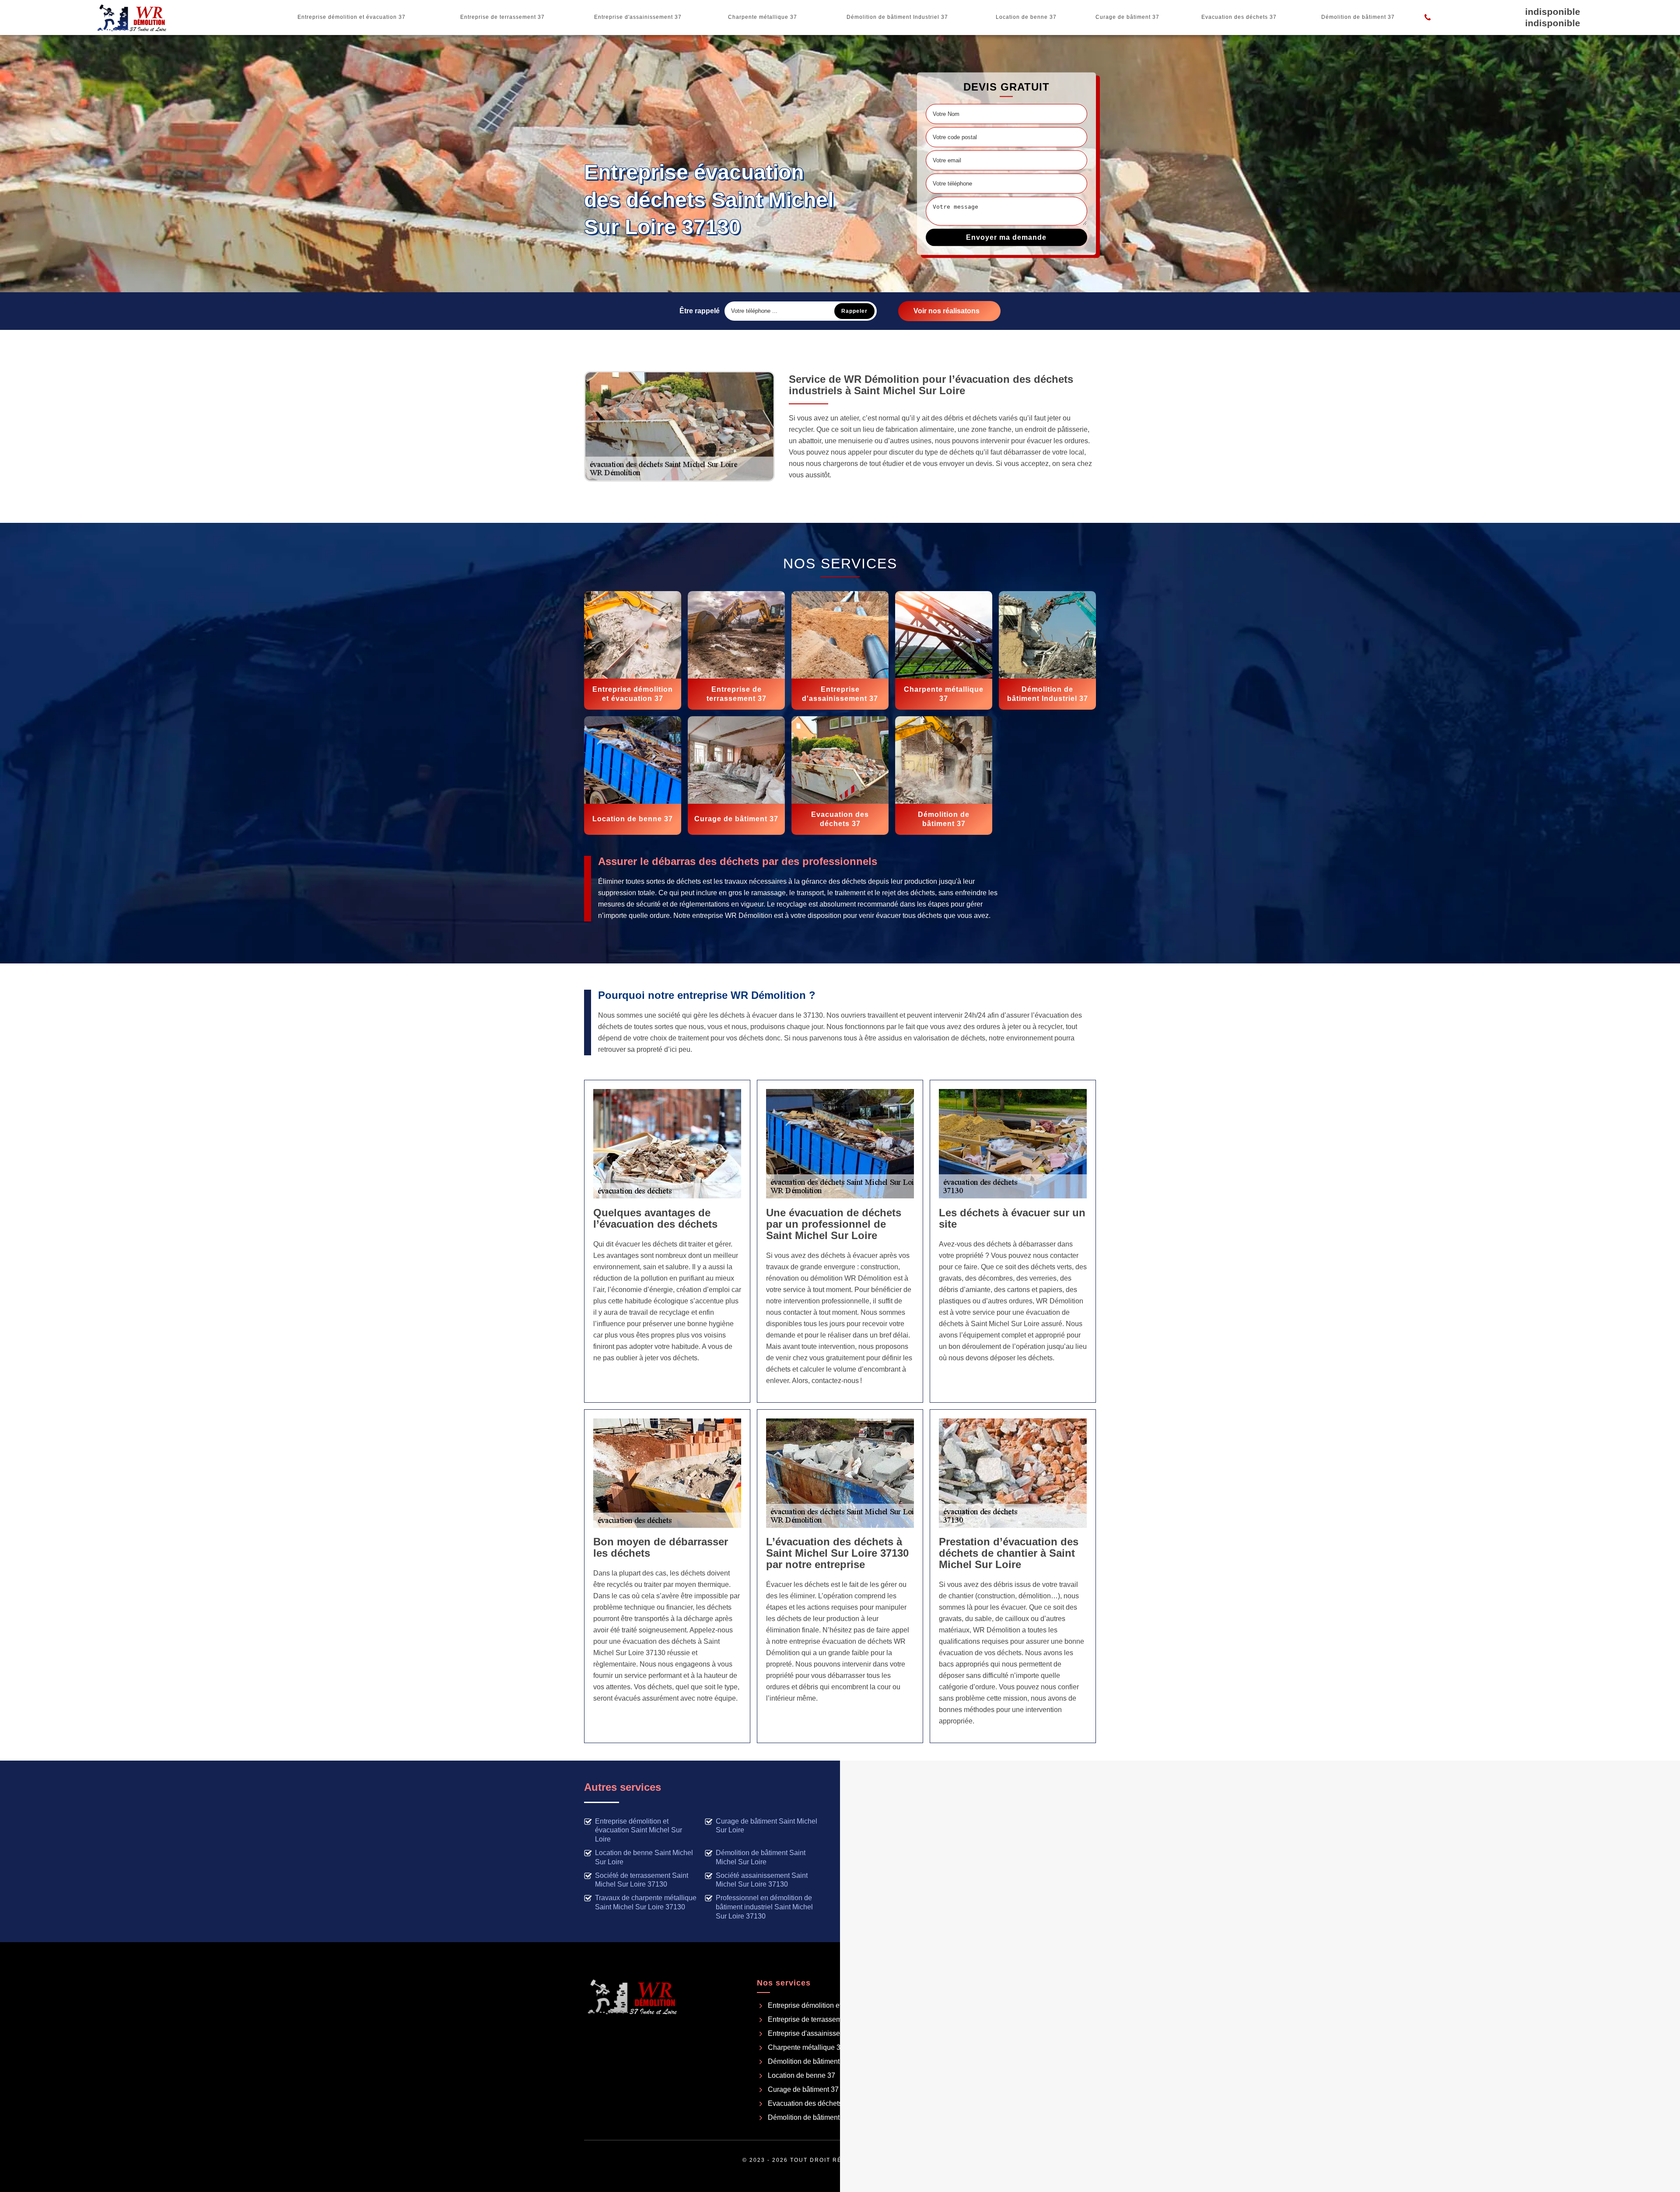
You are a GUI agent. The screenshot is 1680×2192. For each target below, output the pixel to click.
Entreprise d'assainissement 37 (638, 17)
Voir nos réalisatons (947, 311)
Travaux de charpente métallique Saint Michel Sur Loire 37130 (646, 1902)
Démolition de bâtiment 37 (1358, 17)
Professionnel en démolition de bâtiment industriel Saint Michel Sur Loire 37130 (764, 1907)
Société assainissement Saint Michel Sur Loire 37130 (762, 1880)
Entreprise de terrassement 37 (502, 17)
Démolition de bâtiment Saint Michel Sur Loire (761, 1857)
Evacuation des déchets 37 (1239, 17)
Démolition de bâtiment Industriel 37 (897, 17)
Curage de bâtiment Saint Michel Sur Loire (766, 1826)
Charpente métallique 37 (763, 17)
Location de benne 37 (1026, 17)
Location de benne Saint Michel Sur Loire (644, 1857)
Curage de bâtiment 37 (1127, 17)
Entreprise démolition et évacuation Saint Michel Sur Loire (639, 1830)
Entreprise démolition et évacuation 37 (352, 17)
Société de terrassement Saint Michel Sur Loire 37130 (642, 1880)
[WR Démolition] (132, 18)
